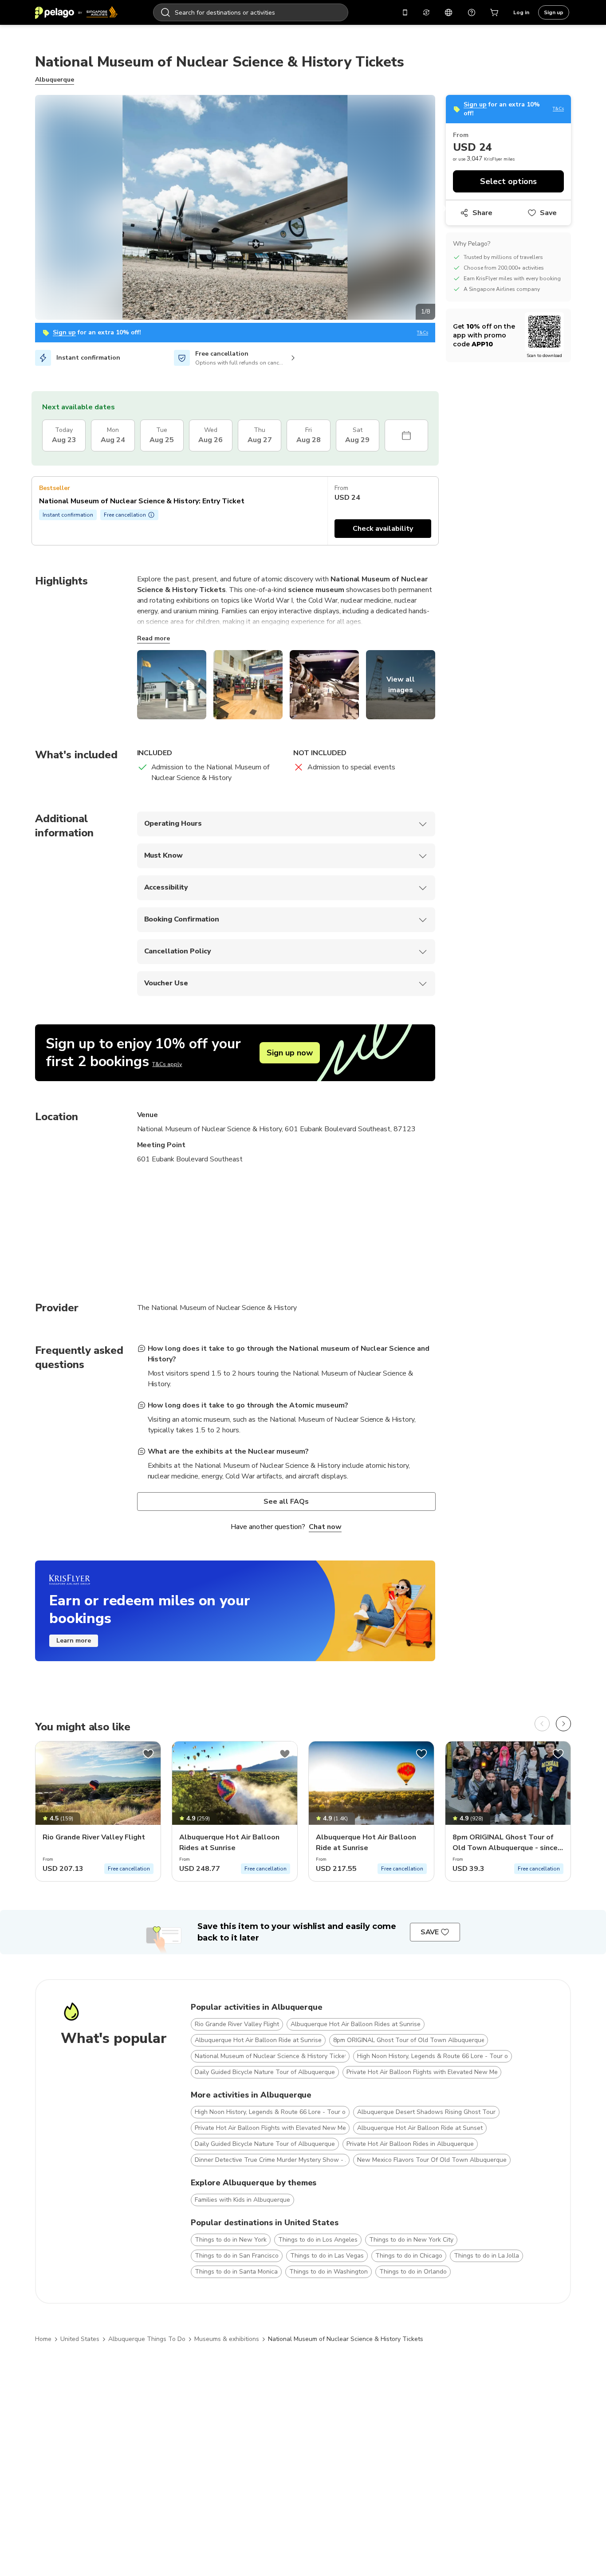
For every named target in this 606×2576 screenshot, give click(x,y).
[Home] (76, 12)
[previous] (542, 1724)
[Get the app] (405, 12)
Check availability (383, 529)
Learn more (74, 1641)
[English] (449, 12)
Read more (153, 638)
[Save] (148, 1754)
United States (80, 2339)
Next (442, 209)
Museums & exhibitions (227, 2339)
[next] (563, 1724)
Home (43, 2339)
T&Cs (423, 333)
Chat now (325, 1527)
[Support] (472, 12)
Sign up (554, 12)
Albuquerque (55, 80)
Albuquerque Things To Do (147, 2339)
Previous (28, 209)
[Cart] (495, 12)
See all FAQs (286, 1502)
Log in (521, 12)
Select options (508, 181)
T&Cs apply (167, 1064)
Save (548, 213)
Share (482, 213)
